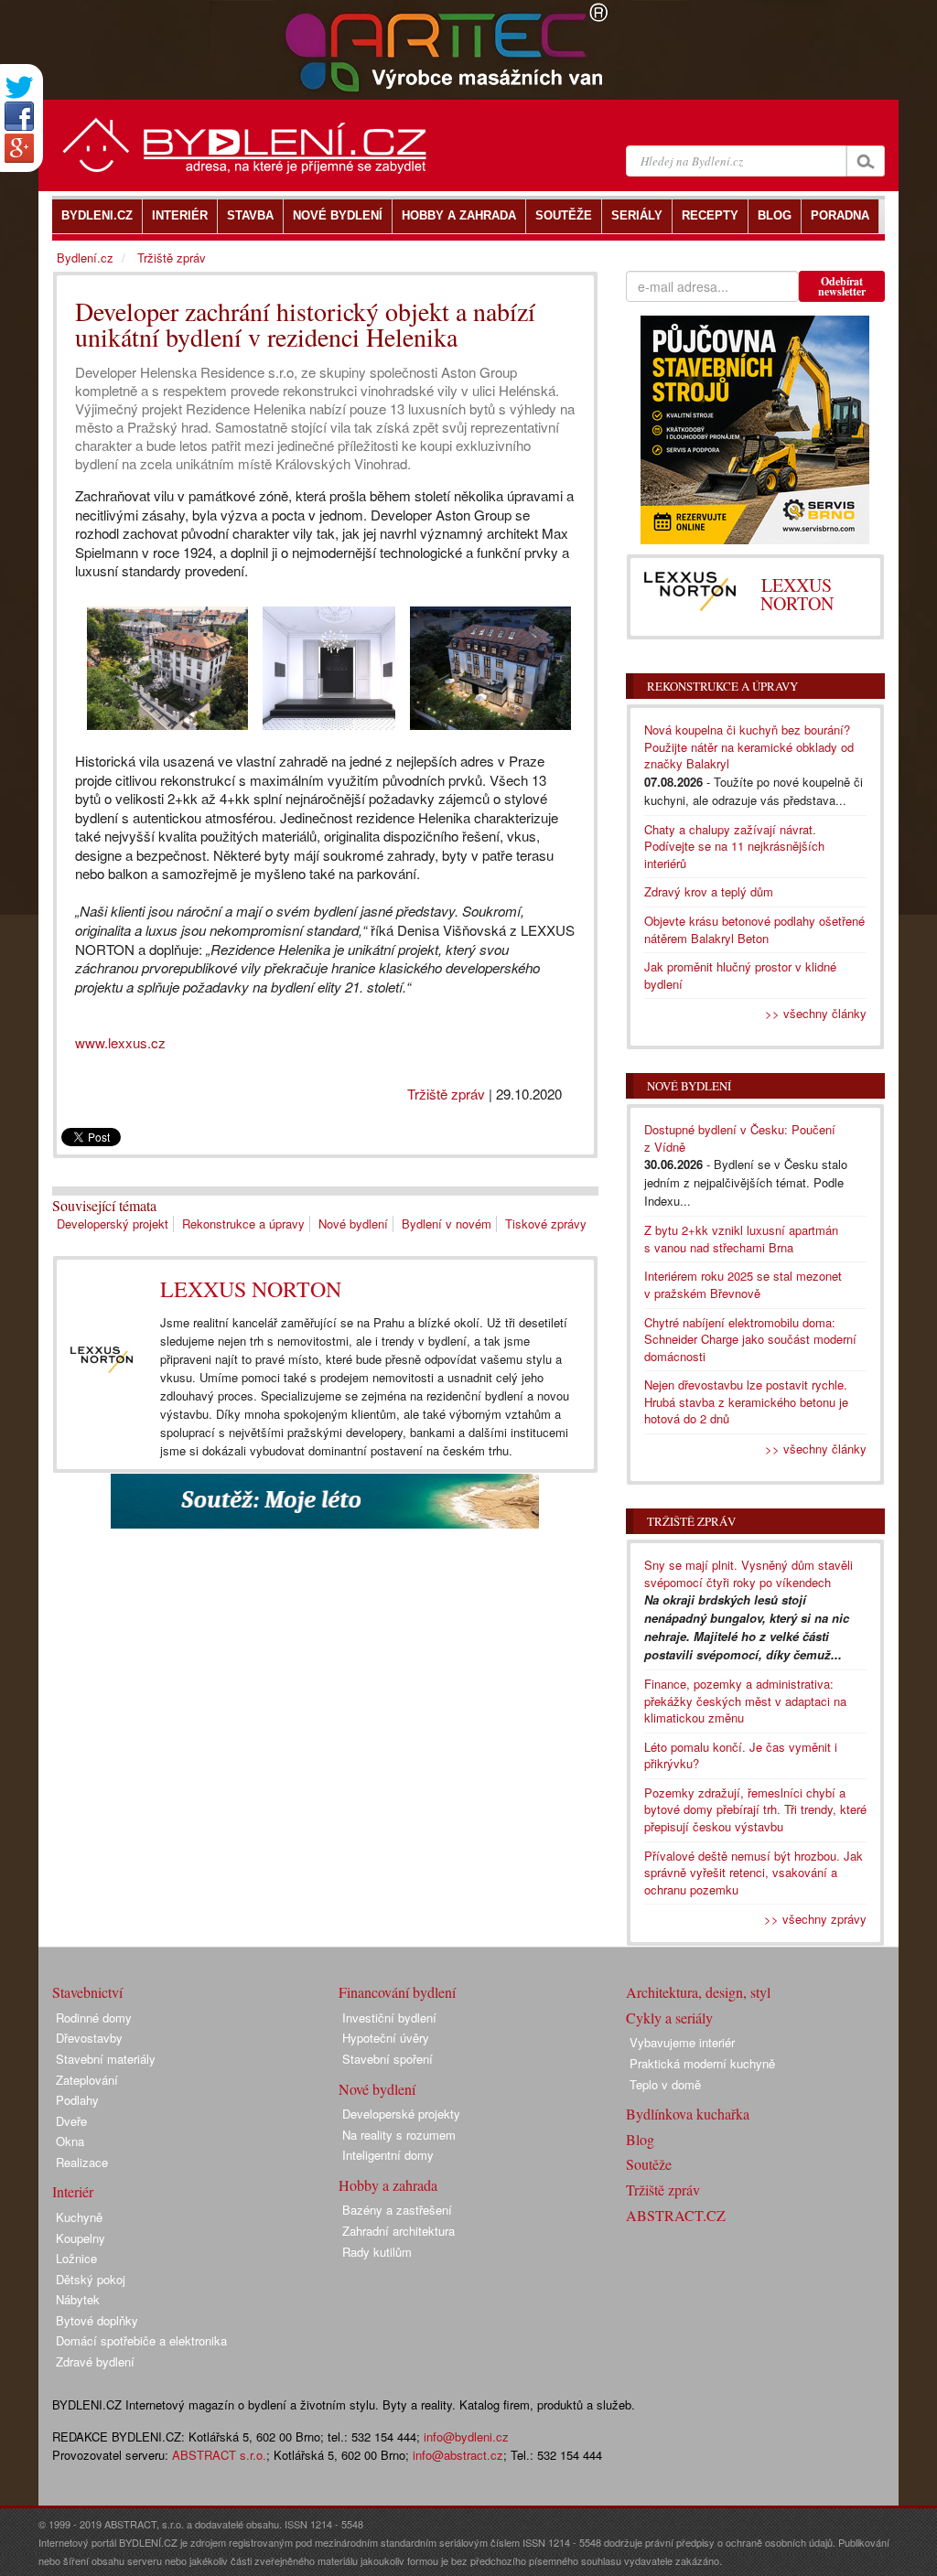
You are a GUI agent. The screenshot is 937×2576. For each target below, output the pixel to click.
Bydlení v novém (447, 1224)
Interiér (73, 2191)
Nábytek (78, 2299)
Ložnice (76, 2258)
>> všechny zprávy (815, 1919)
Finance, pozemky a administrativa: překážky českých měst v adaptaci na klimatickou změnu (745, 1701)
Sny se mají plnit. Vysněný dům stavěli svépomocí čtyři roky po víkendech (749, 1573)
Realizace (82, 2162)
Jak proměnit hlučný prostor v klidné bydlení (740, 975)
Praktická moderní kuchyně (702, 2063)
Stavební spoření (388, 2059)
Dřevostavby (89, 2038)
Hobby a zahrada (388, 2185)
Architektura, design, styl (698, 1992)
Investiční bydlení (389, 2018)
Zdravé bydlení (95, 2361)
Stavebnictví (87, 1992)
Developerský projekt (113, 1224)
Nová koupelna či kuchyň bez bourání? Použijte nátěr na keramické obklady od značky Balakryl (749, 746)
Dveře (71, 2121)
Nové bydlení (353, 1224)
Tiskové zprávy (546, 1224)
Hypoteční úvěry (386, 2038)
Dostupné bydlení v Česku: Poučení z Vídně (740, 1138)
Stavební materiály (106, 2059)
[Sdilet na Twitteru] (19, 87)
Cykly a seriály (669, 2018)
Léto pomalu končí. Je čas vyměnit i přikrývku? (741, 1755)
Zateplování (87, 2080)
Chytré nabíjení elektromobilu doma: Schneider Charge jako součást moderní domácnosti (750, 1339)
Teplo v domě (665, 2084)
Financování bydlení (397, 1992)
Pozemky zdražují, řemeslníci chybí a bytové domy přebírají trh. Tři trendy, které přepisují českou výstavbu (755, 1809)
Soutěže (649, 2164)
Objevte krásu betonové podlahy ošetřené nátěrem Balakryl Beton (754, 929)
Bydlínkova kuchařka (688, 2114)
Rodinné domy (94, 2018)
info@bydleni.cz (466, 2436)
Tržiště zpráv (446, 1094)
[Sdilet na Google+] (19, 148)
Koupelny (81, 2238)
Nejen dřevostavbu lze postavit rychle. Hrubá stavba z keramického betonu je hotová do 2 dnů (746, 1401)
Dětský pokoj (91, 2279)
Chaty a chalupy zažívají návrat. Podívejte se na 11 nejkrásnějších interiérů (734, 846)
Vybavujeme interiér (682, 2042)
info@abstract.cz (458, 2455)
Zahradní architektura (398, 2231)
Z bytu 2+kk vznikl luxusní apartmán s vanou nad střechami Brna (741, 1239)
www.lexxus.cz (120, 1042)
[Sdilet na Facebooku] (19, 116)
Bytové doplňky (97, 2320)
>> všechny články (816, 1013)
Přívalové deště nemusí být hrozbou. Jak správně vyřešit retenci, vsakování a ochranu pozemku (754, 1873)
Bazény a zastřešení (397, 2210)
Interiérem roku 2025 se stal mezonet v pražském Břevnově (743, 1284)
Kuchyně (79, 2217)
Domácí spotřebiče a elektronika (141, 2340)
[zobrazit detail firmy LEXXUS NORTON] (102, 1360)
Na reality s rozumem (399, 2135)
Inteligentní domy (388, 2155)
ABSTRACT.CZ (676, 2215)
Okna (70, 2141)
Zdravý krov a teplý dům (709, 891)
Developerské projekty (401, 2114)
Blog (640, 2139)
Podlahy (77, 2100)
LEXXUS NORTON (251, 1289)
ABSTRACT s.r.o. (219, 2455)
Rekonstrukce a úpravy (243, 1224)
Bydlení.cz (85, 258)
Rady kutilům (377, 2252)
